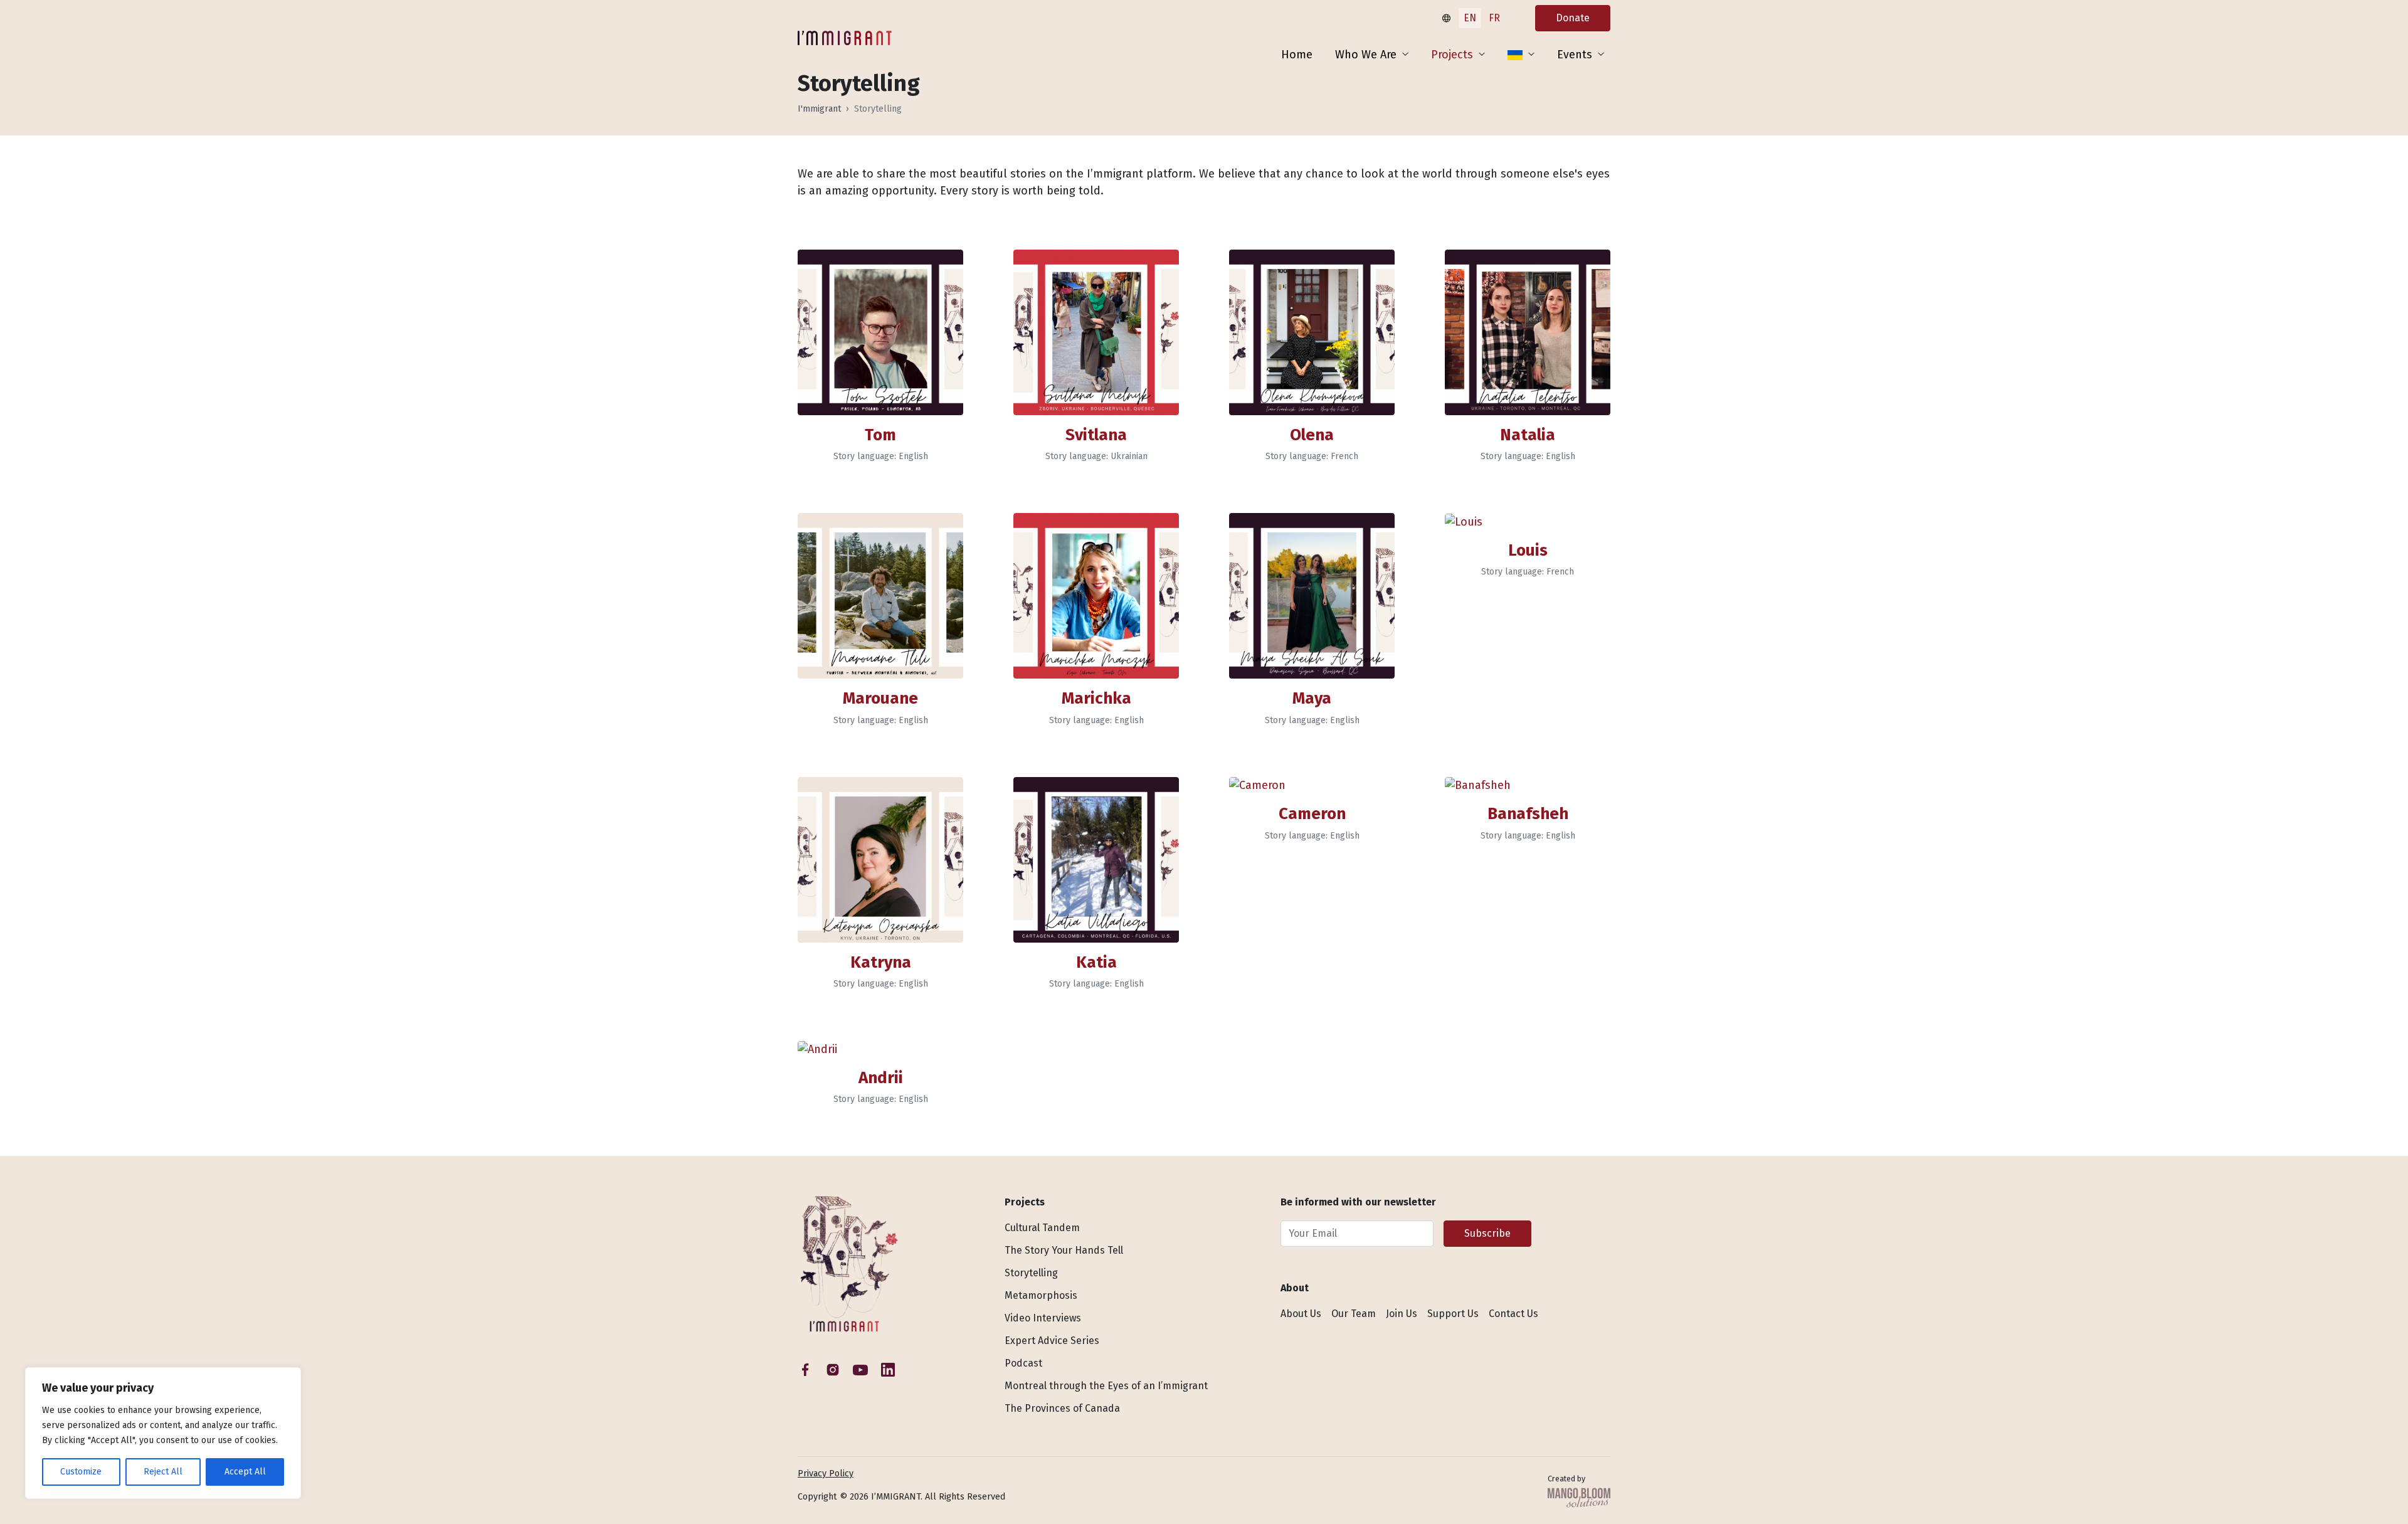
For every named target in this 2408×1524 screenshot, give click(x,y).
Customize (81, 1472)
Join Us (1402, 1314)
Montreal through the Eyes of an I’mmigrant (1106, 1386)
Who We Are (1366, 55)
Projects (1452, 55)
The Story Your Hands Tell (1064, 1250)
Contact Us (1513, 1314)
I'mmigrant (819, 109)
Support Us (1453, 1314)
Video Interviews (1043, 1318)
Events (1575, 55)
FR (1494, 18)
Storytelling (1031, 1273)
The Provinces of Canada (1062, 1408)
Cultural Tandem (1042, 1228)
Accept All (245, 1472)
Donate (1573, 18)
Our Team (1354, 1314)
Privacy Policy (826, 1474)
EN (1470, 18)
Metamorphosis (1041, 1295)
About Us (1301, 1314)
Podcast (1023, 1363)
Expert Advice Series (1052, 1341)
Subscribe (1487, 1233)
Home (1297, 55)
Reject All (163, 1472)
